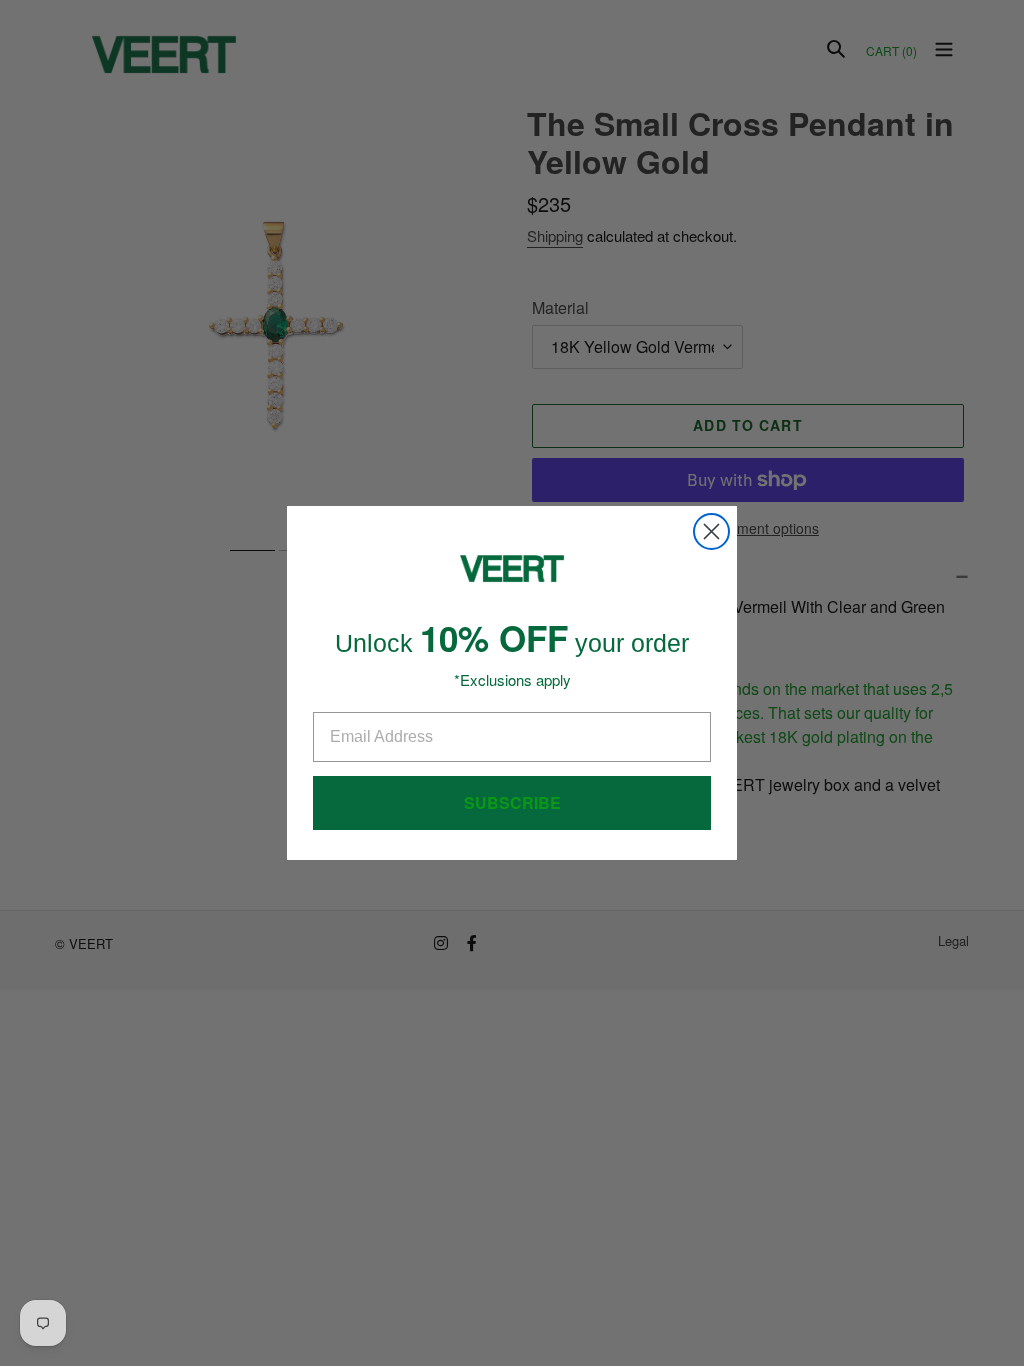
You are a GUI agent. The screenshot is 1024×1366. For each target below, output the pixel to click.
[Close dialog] (711, 531)
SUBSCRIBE (512, 802)
